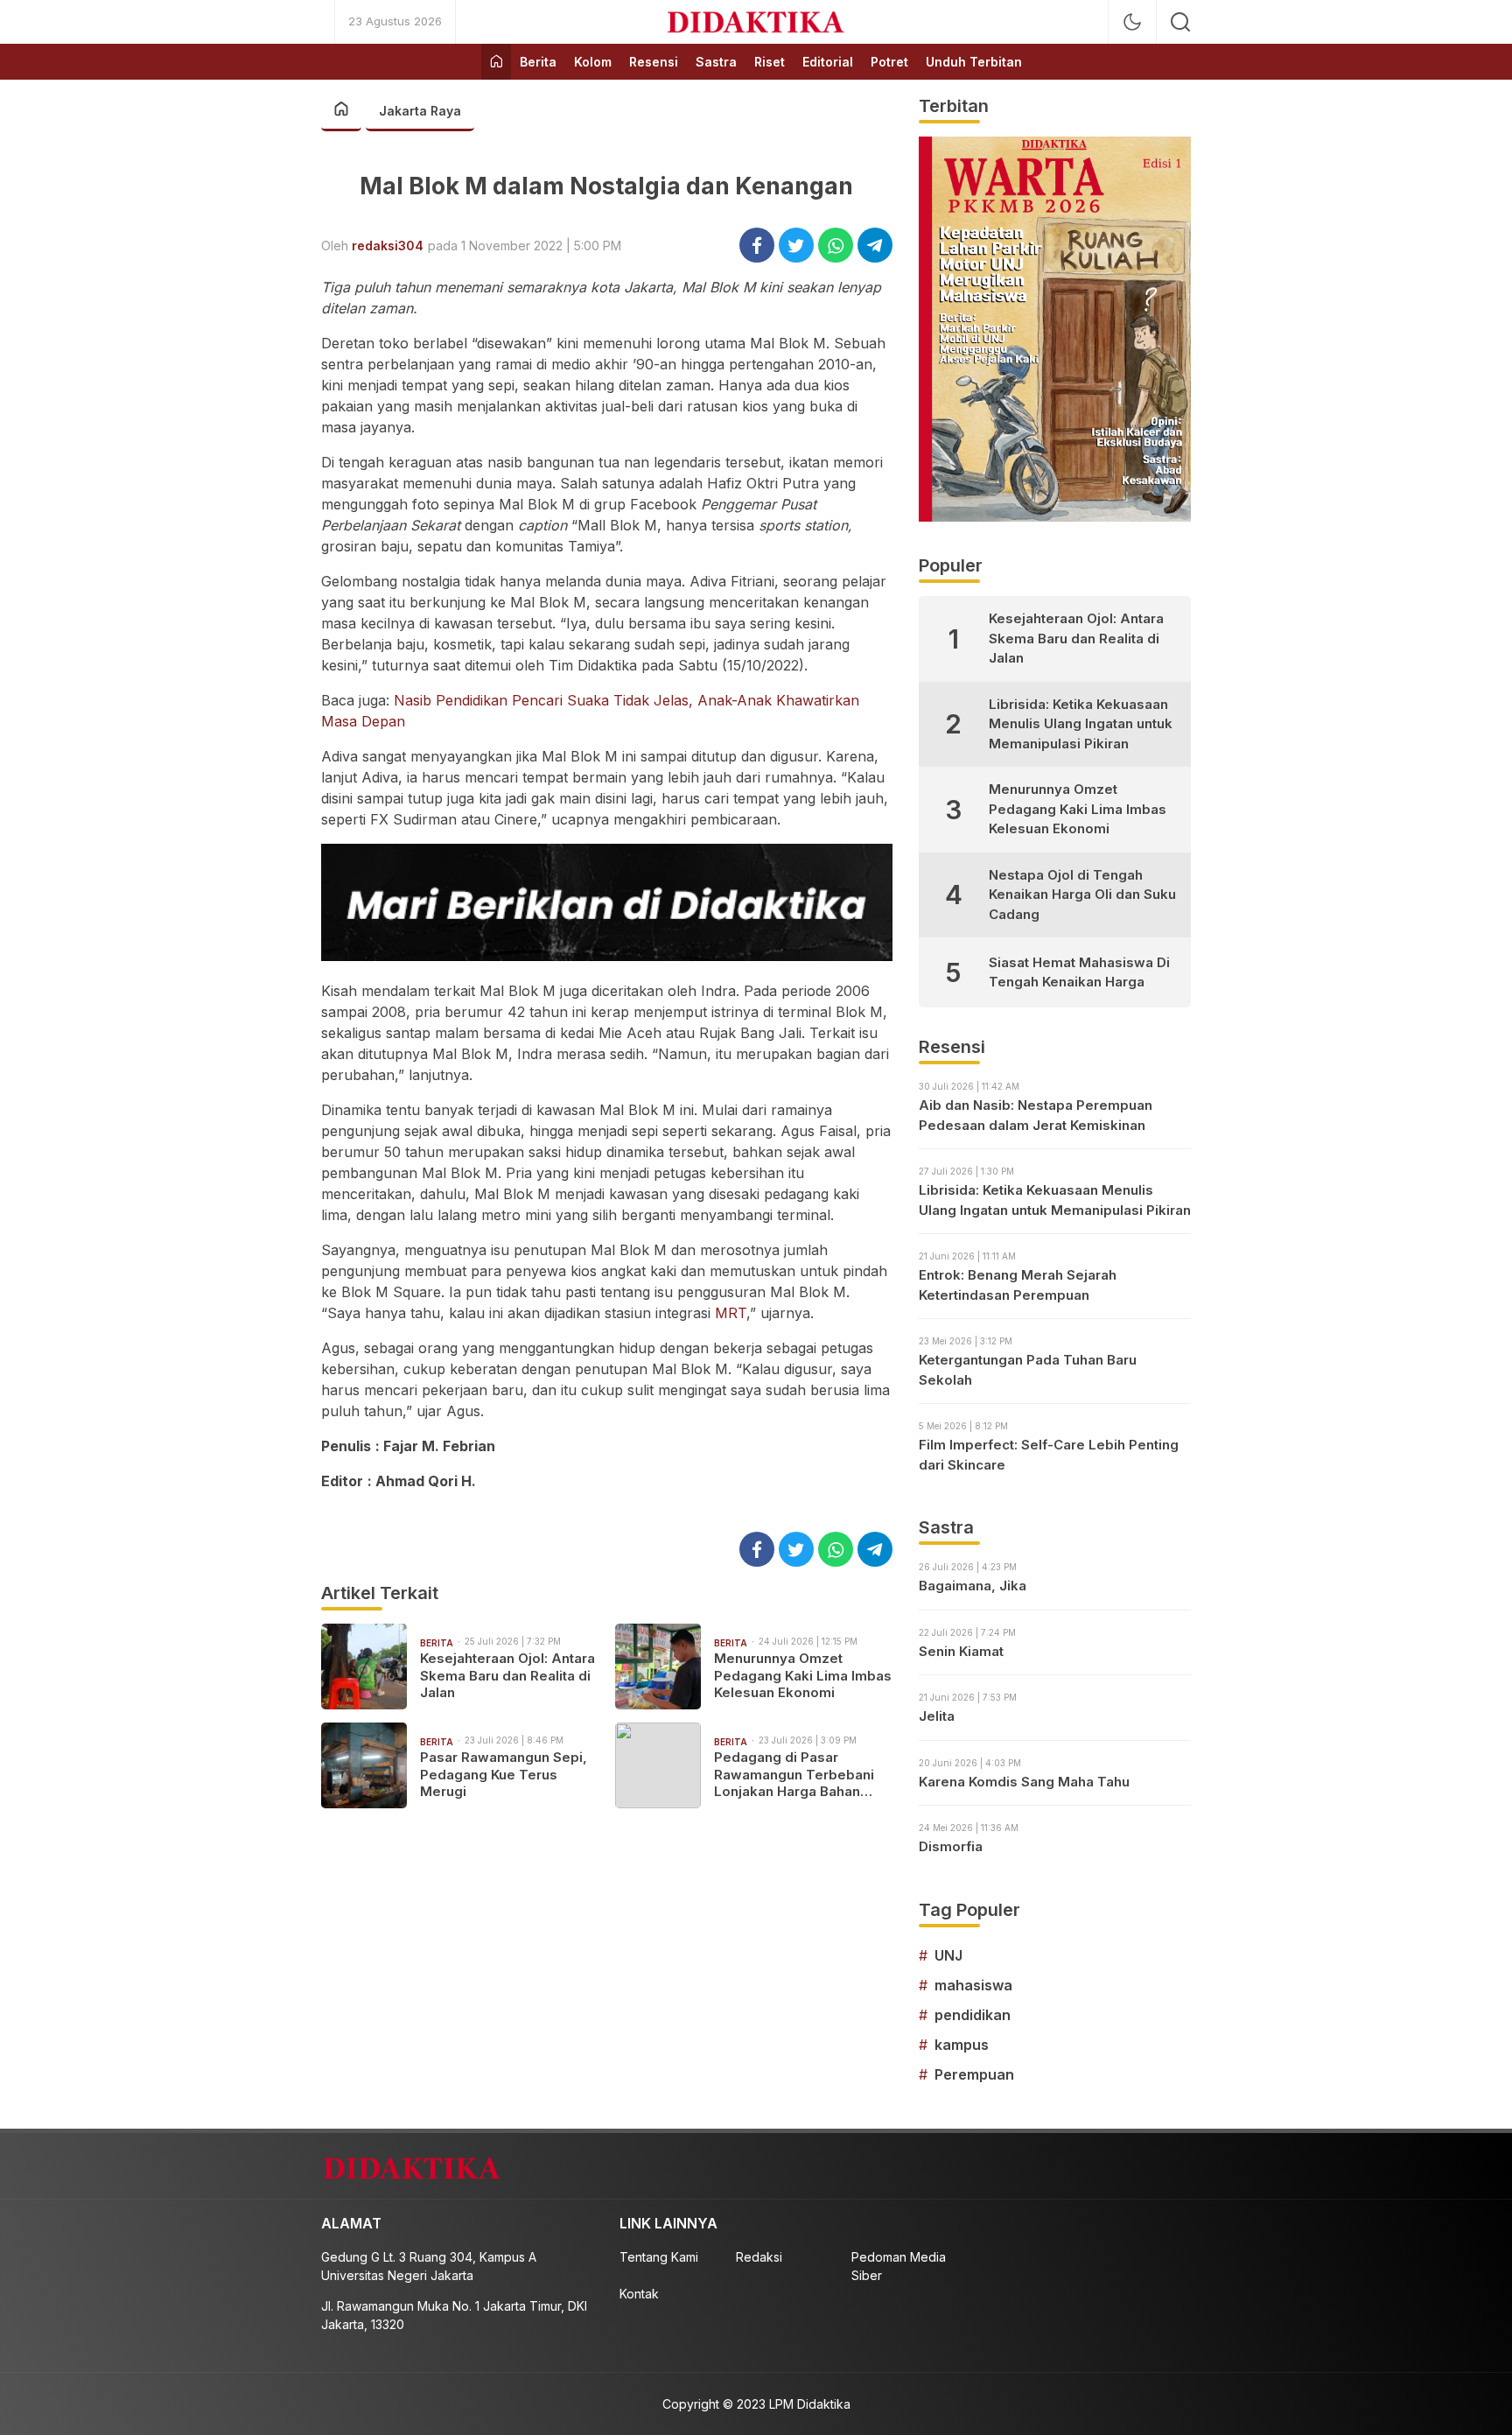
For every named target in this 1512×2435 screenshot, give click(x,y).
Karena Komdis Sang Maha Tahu (1024, 1782)
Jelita (937, 1716)
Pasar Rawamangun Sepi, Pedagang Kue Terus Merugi (504, 1774)
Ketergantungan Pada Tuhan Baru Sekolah (1028, 1370)
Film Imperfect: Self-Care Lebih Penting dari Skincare (1049, 1455)
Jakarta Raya (420, 111)
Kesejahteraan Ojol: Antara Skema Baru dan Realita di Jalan (507, 1675)
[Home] (496, 62)
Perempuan (974, 2074)
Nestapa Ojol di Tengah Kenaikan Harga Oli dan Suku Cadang (1082, 895)
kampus (962, 2045)
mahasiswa (973, 1985)
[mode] (1132, 22)
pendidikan (973, 2015)
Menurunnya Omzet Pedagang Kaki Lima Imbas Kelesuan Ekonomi (803, 1675)
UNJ (948, 1955)
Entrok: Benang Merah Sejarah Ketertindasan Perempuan (1018, 1285)
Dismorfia (951, 1846)
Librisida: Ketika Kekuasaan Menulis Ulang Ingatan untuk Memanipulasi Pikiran (1081, 724)
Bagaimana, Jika (973, 1586)
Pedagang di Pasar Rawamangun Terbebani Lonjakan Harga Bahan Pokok (794, 1775)
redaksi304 (388, 246)
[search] (1180, 22)
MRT (731, 1313)
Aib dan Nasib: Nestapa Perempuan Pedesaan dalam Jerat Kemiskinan (1036, 1115)
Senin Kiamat (961, 1651)
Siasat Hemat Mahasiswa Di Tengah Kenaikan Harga (1079, 972)
